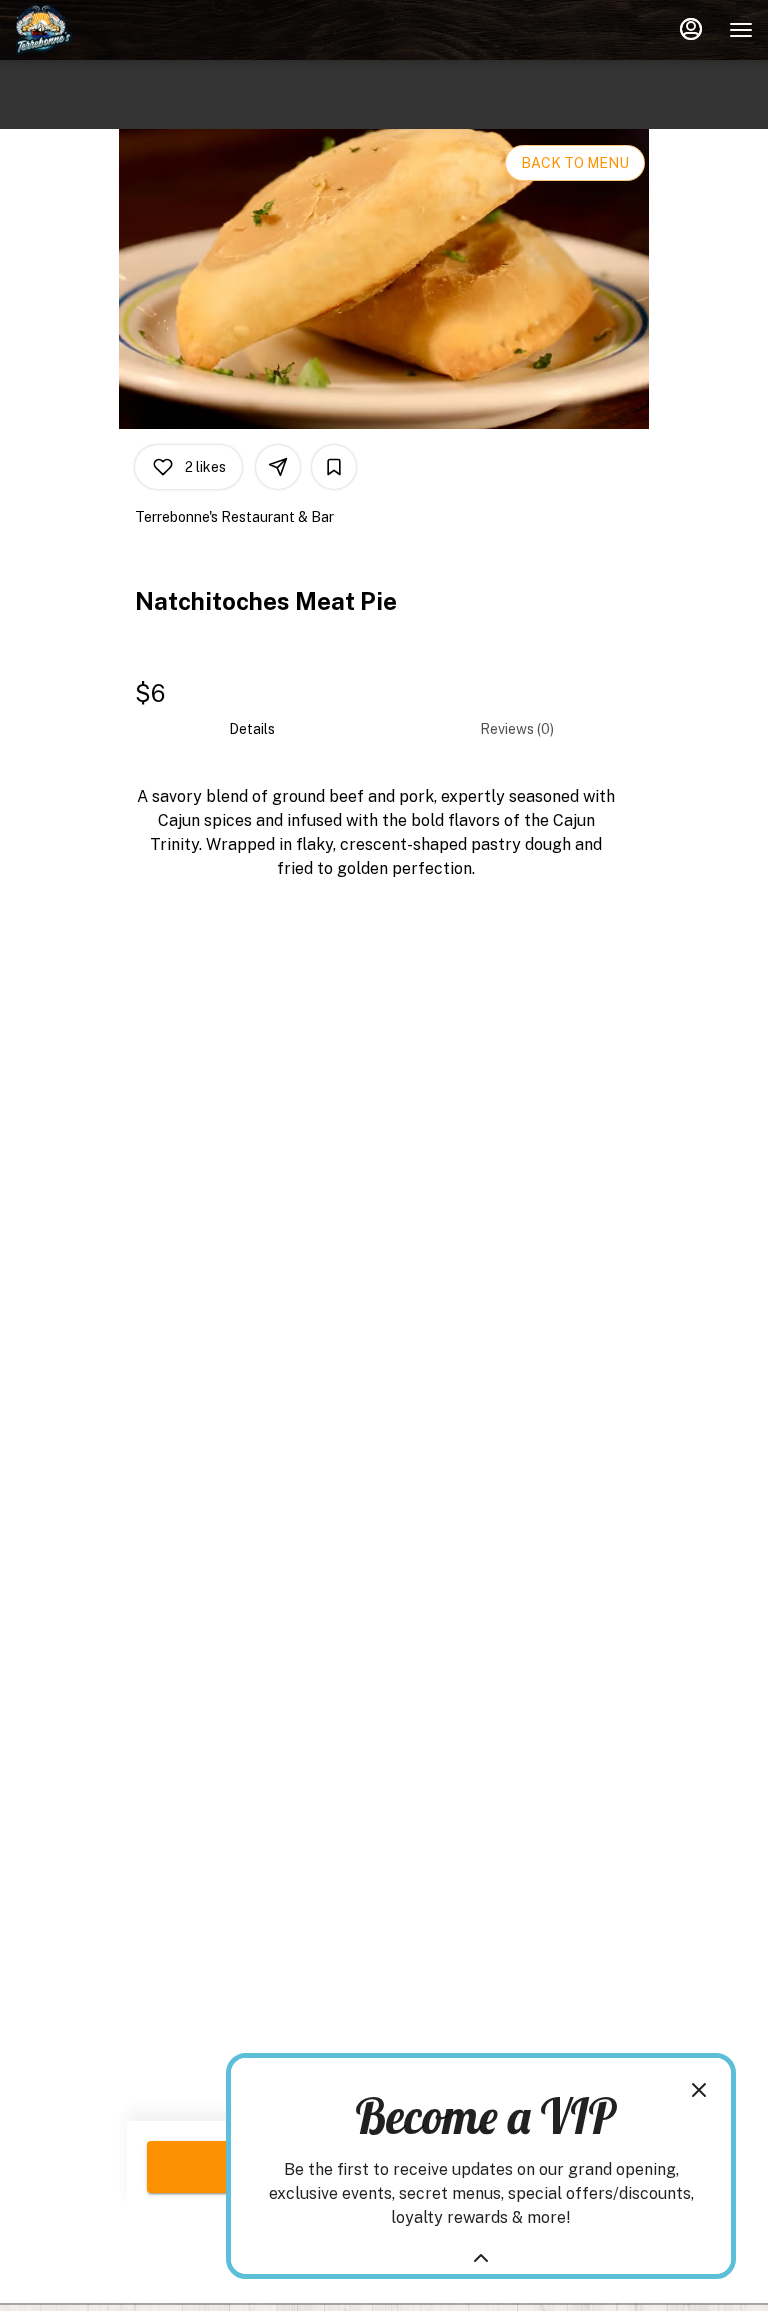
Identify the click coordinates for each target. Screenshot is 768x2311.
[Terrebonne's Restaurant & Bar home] (105, 30)
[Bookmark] (334, 467)
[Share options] (278, 467)
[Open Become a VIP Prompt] (481, 2258)
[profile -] (691, 29)
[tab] (251, 729)
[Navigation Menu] (741, 30)
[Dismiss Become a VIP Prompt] (699, 2090)
